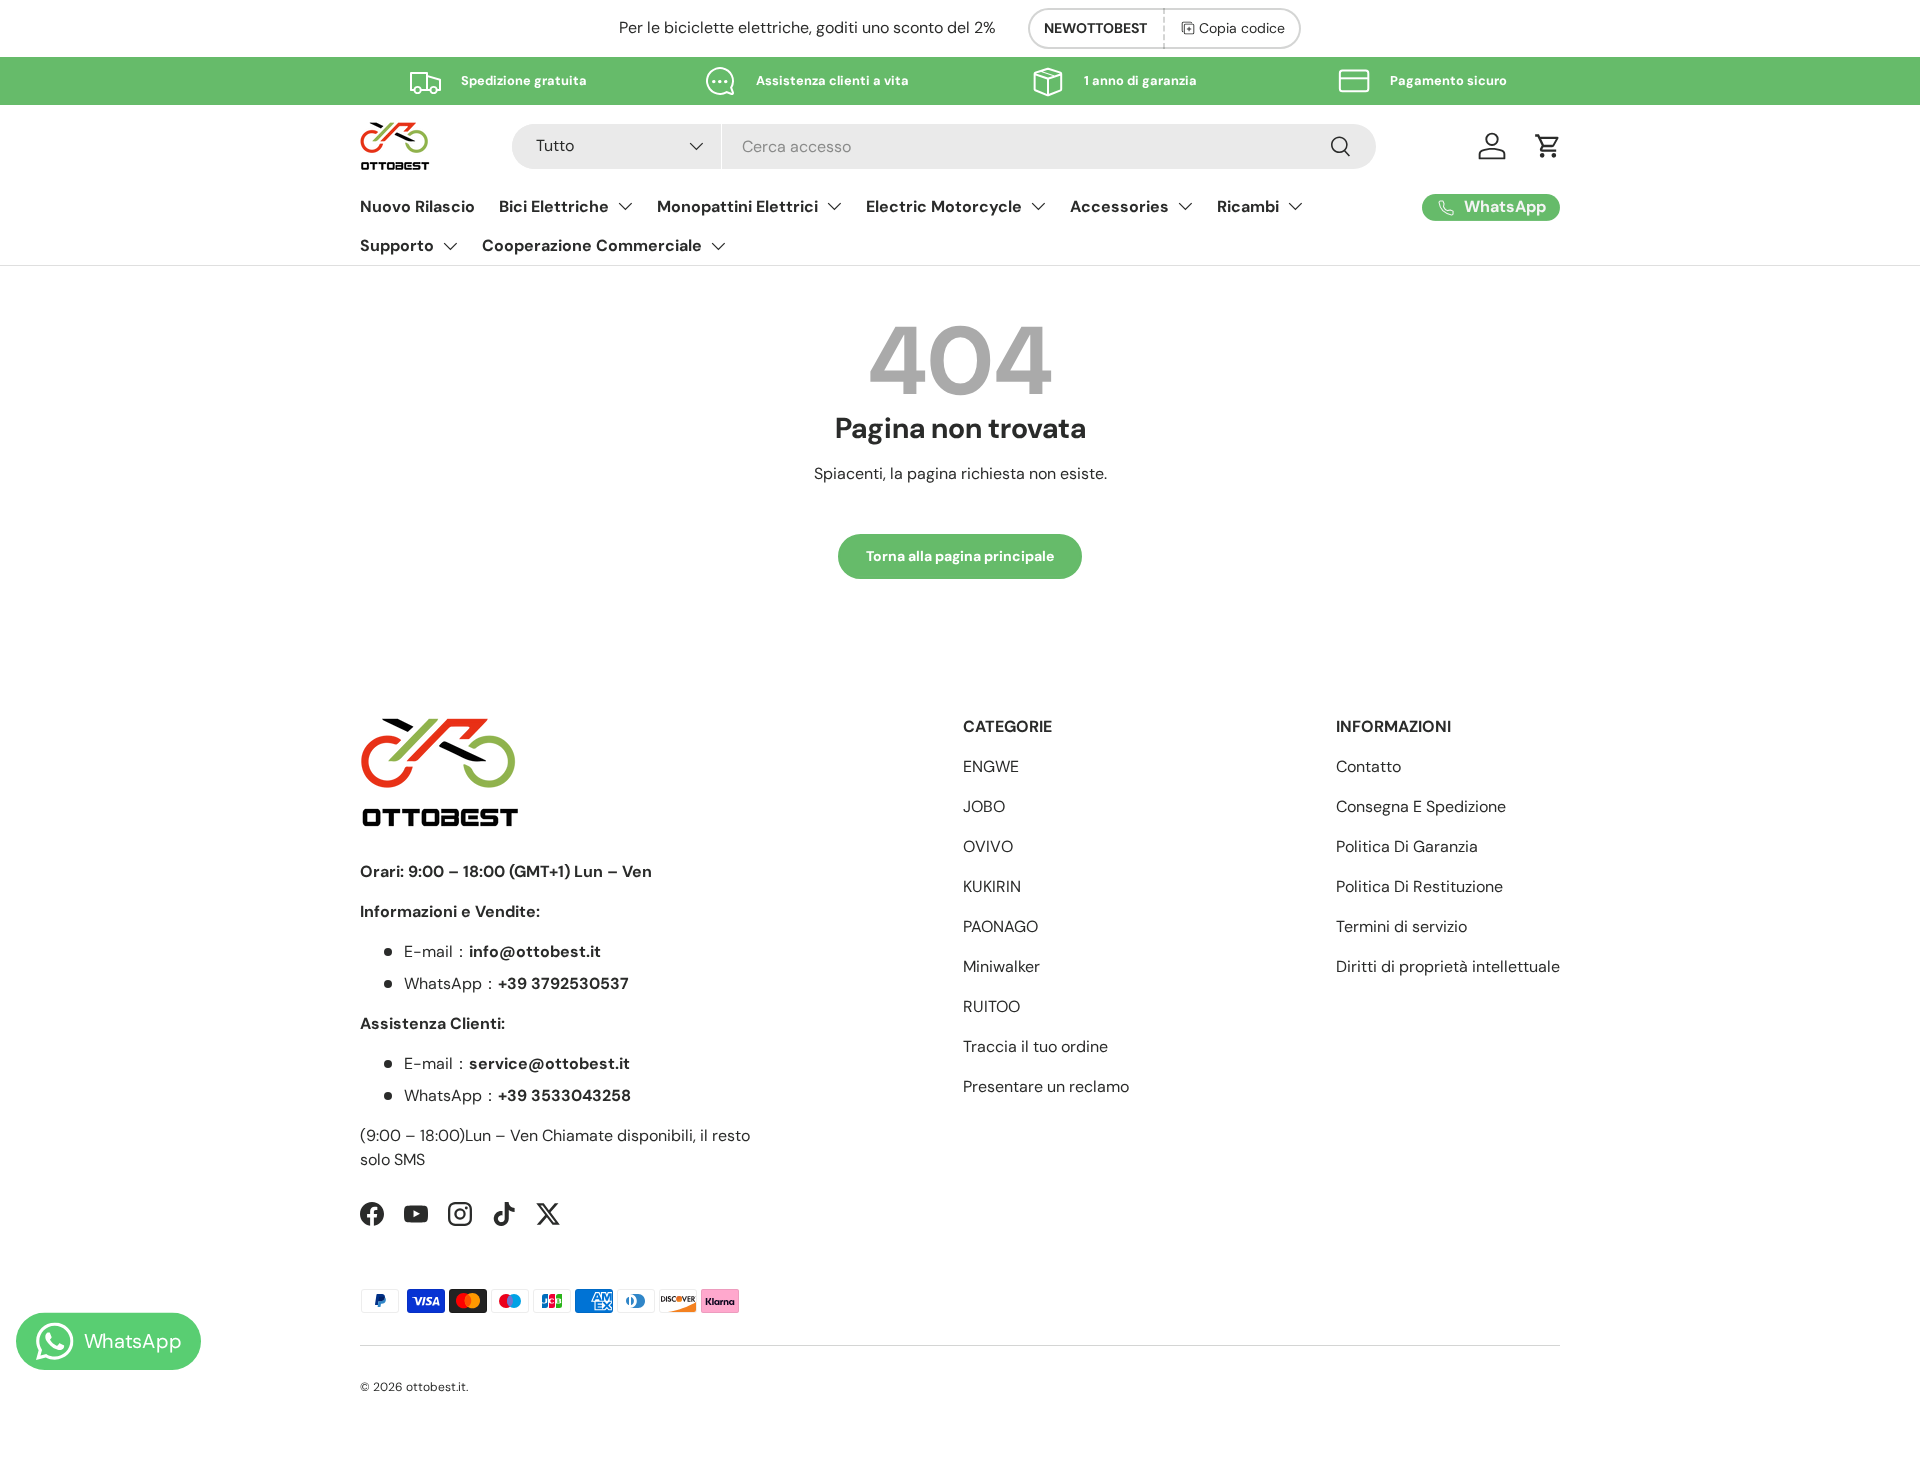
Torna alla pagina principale (960, 556)
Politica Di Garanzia (1407, 846)
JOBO (984, 806)
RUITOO (991, 1006)
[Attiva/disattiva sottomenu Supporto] (450, 246)
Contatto (1368, 766)
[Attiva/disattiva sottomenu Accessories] (1185, 206)
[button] (1548, 146)
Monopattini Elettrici (737, 206)
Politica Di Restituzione (1419, 886)
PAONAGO (1000, 926)
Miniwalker (1001, 966)
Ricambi (1248, 206)
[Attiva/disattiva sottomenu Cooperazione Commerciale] (718, 246)
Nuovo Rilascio (417, 206)
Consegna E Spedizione (1421, 806)
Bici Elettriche (554, 206)
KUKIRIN (992, 886)
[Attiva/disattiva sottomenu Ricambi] (1295, 206)
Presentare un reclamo (1046, 1086)
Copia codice (1242, 28)
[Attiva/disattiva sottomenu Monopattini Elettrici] (834, 206)
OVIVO (988, 846)
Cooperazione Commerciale (592, 245)
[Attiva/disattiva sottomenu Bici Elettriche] (625, 206)
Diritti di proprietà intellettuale (1448, 966)
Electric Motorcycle (944, 206)
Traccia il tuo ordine (1035, 1046)
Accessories (1119, 206)
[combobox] (944, 146)
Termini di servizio (1401, 926)
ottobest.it (436, 1387)
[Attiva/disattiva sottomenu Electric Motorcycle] (1038, 206)
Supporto (397, 245)
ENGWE (991, 766)
